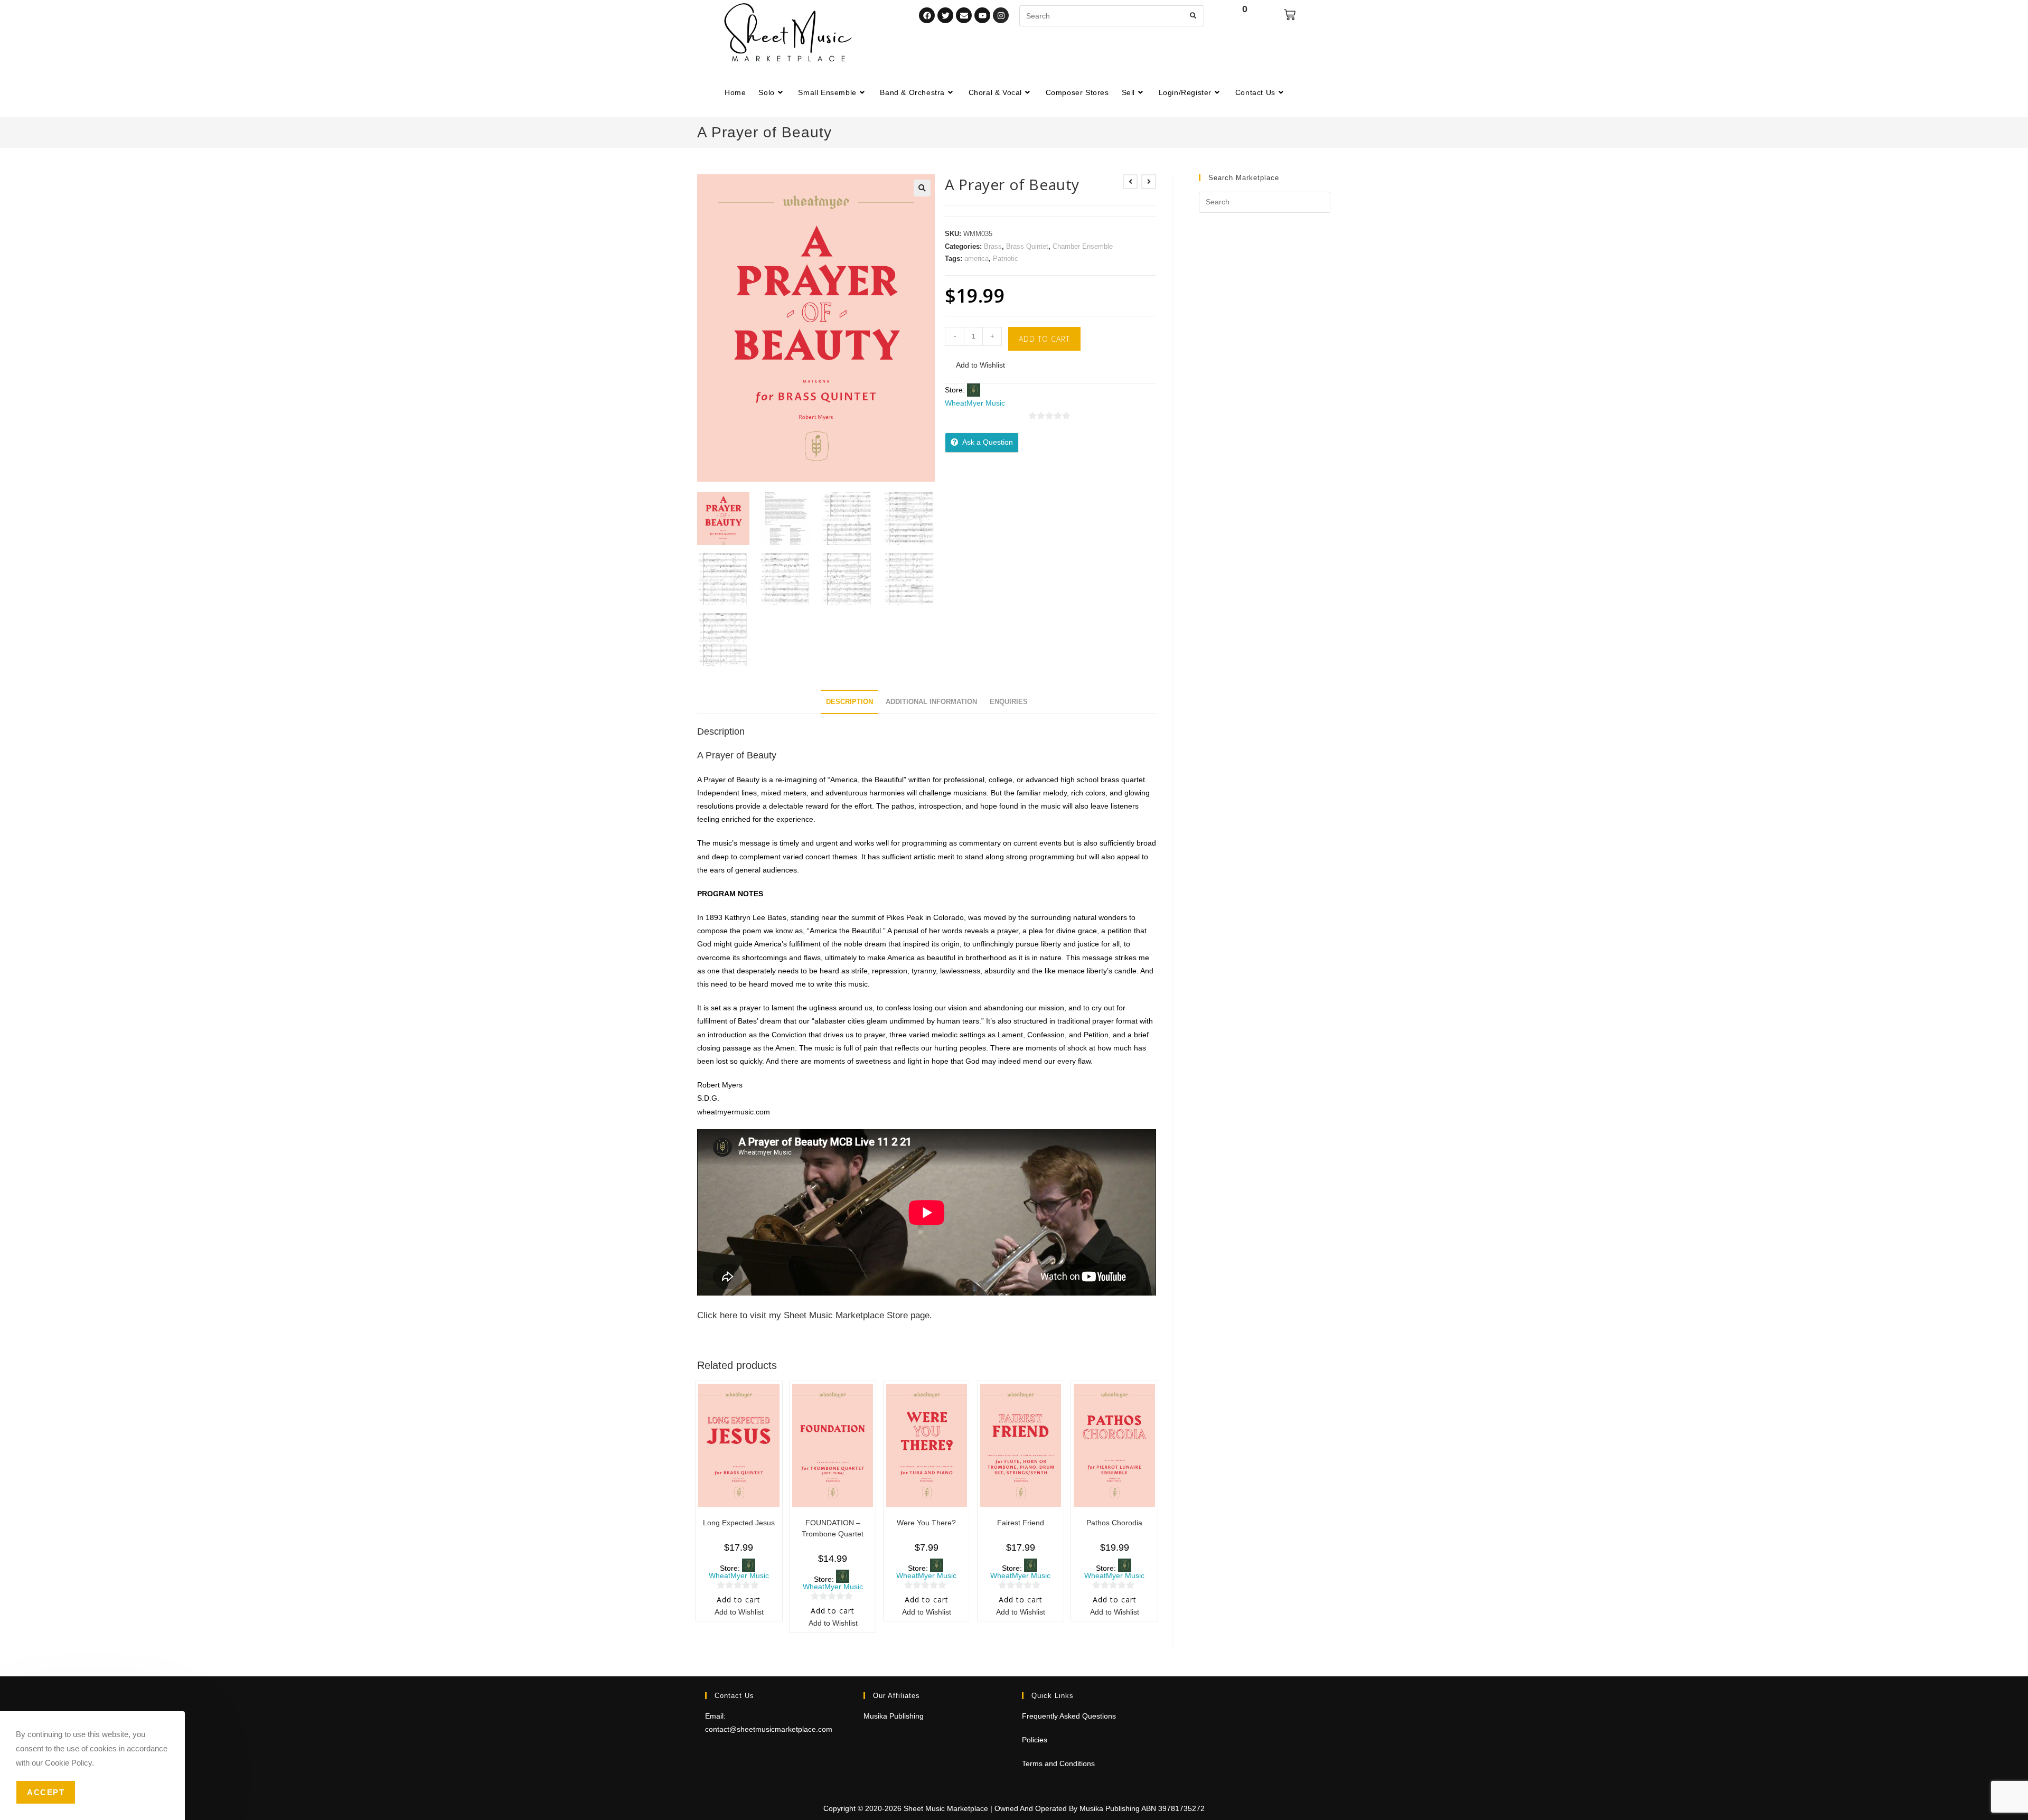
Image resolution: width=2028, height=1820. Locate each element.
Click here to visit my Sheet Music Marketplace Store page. (815, 1315)
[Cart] (1290, 15)
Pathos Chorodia (1114, 1523)
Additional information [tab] (931, 702)
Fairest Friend (1021, 1523)
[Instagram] (1001, 15)
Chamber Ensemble (1083, 246)
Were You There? (926, 1523)
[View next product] (1149, 182)
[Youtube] (982, 15)
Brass (993, 246)
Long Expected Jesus (739, 1523)
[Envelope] (964, 15)
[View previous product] (1130, 182)
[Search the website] (1112, 15)
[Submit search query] (1194, 16)
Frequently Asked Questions (1069, 1716)
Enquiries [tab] (1009, 702)
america (977, 259)
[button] (922, 188)
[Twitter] (945, 15)
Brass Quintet (1027, 246)
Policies (1035, 1740)
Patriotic (1006, 259)
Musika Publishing (894, 1716)
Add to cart (1044, 339)
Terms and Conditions (1058, 1763)
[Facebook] (927, 15)
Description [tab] (849, 702)
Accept (46, 1792)
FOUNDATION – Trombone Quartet (833, 1528)
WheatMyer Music (975, 403)
